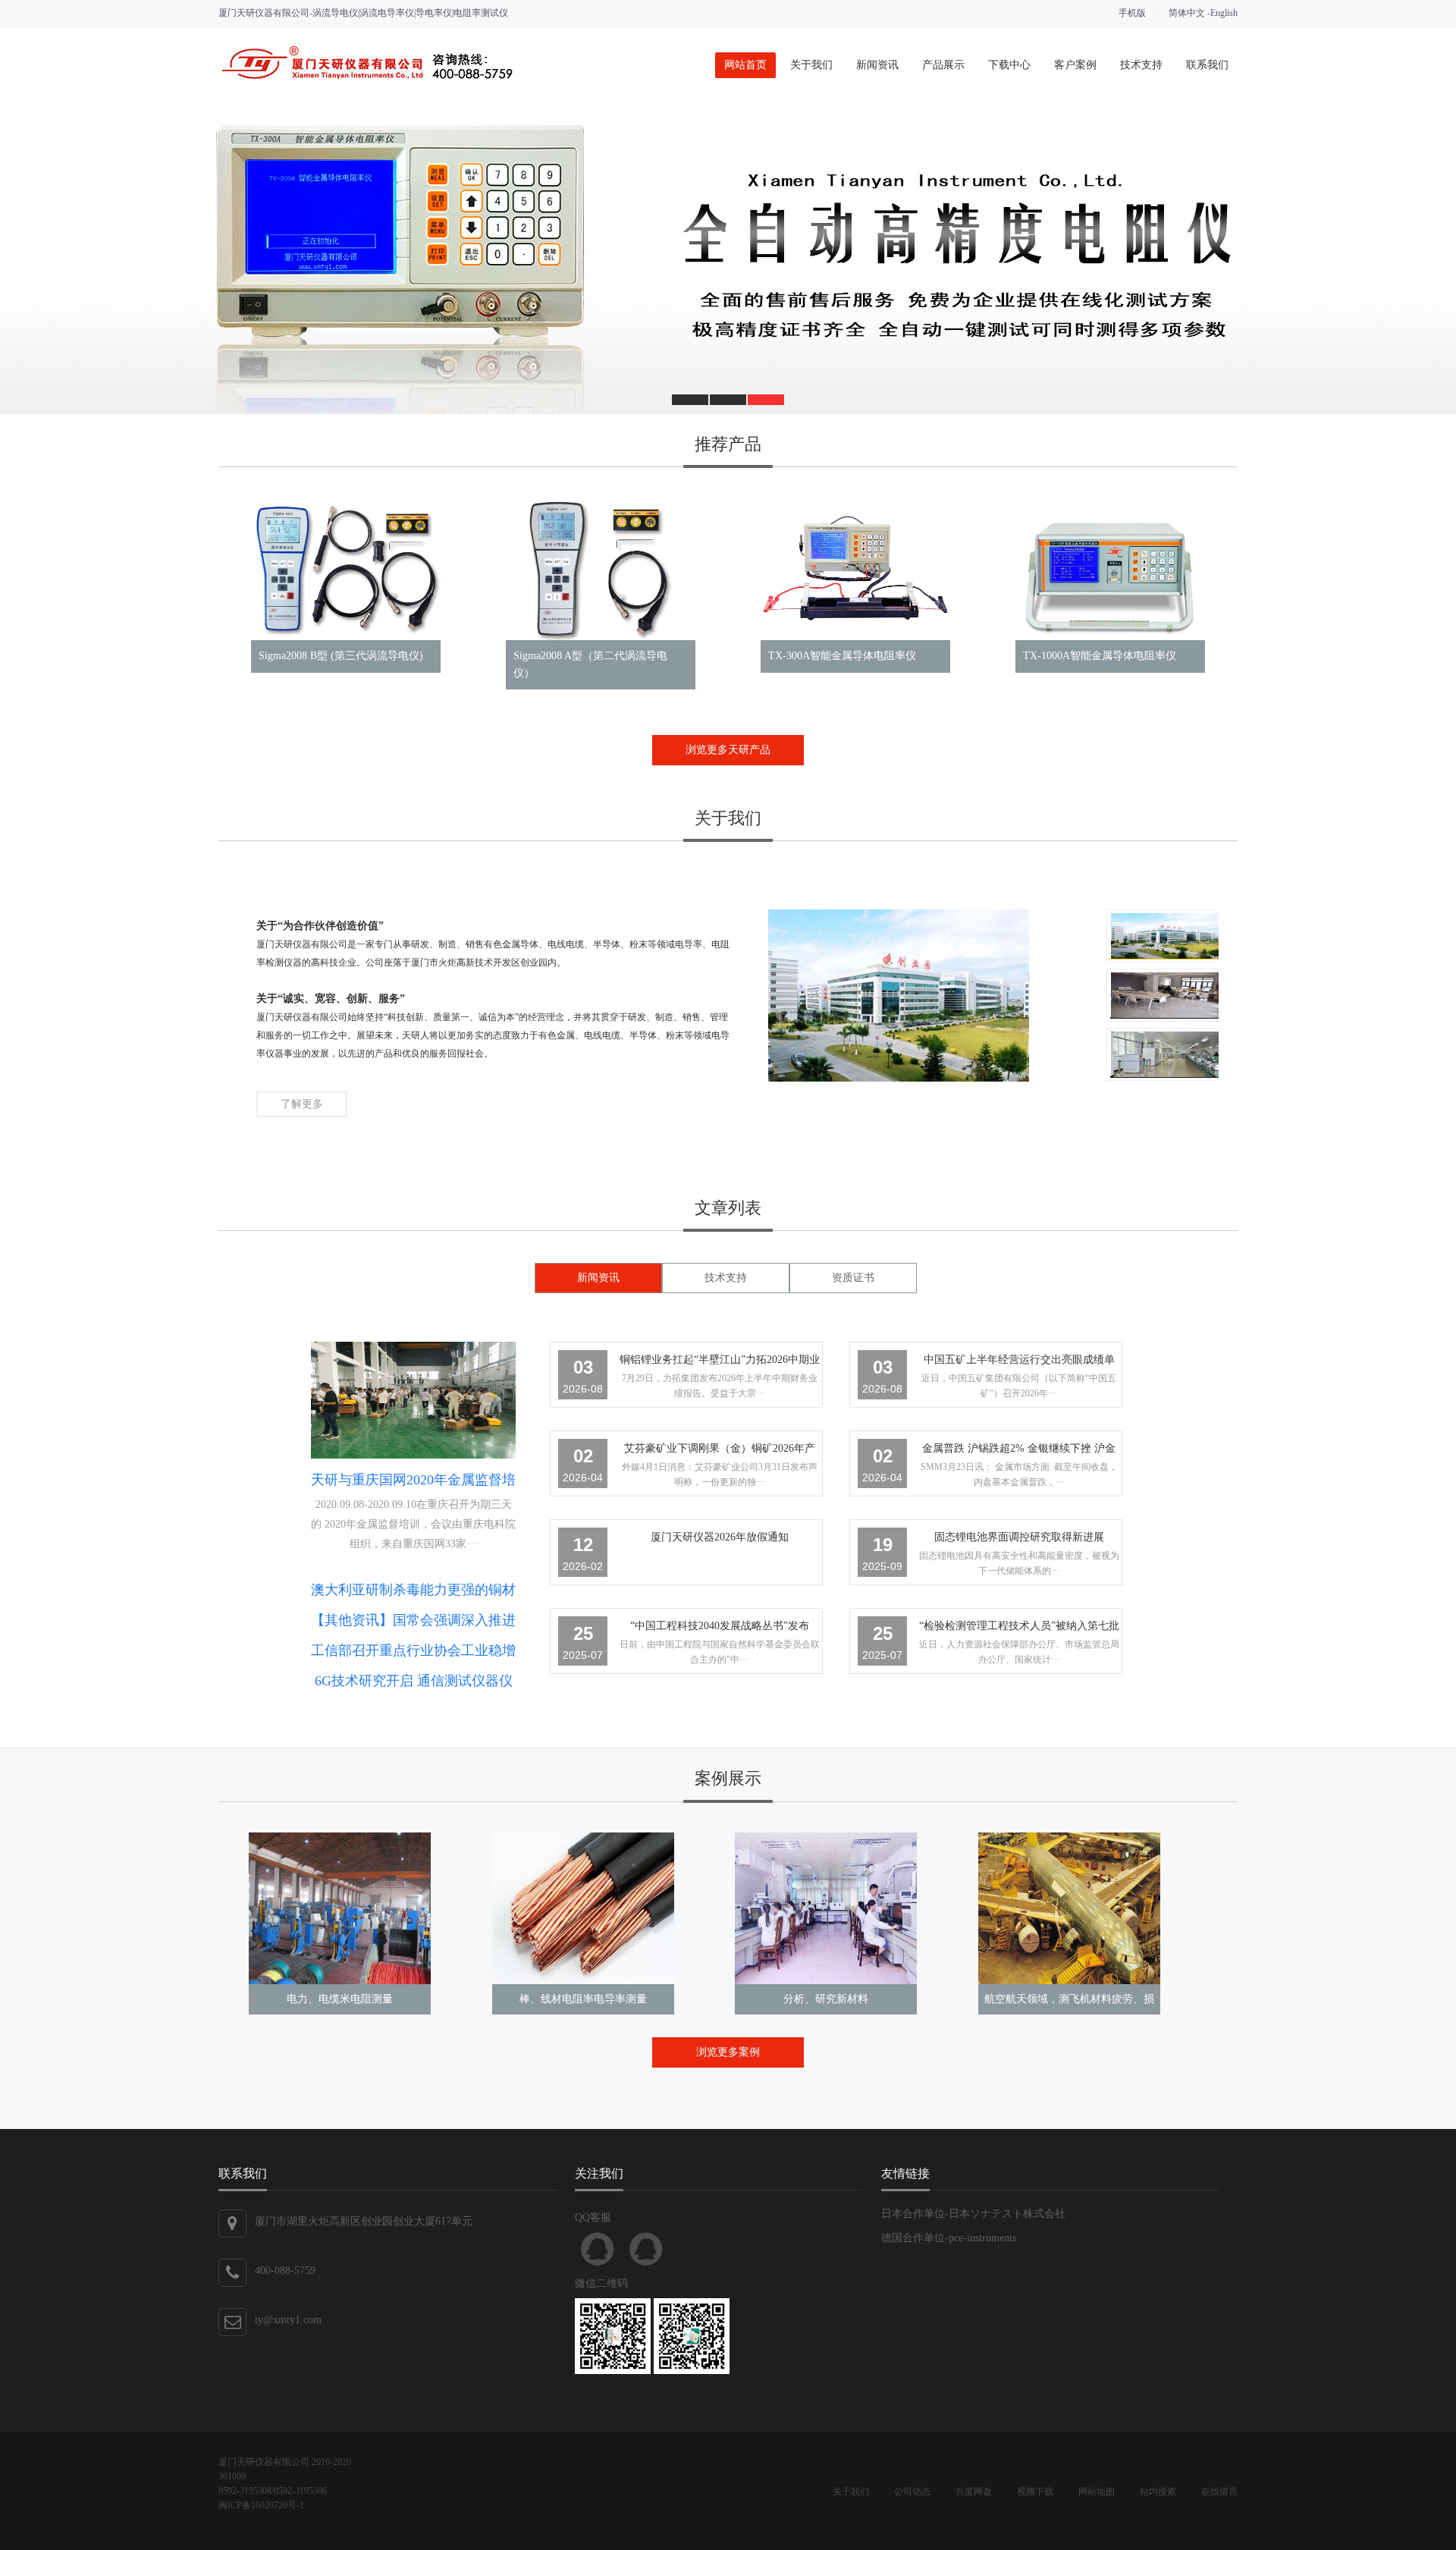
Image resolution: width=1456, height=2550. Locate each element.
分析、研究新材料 (826, 1999)
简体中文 (1187, 13)
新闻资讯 (877, 65)
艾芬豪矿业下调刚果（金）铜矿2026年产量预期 (720, 1451)
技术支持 (1141, 65)
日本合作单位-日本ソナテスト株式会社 (973, 2214)
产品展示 (943, 65)
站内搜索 (1158, 2492)
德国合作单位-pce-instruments (949, 2238)
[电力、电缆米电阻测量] (340, 1908)
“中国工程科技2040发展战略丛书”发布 (720, 1626)
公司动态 (912, 2492)
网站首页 (745, 65)
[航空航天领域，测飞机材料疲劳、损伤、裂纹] (1069, 1908)
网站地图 (1097, 2492)
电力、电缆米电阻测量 (340, 1999)
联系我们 (1207, 65)
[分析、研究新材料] (826, 1908)
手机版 (1132, 13)
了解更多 (302, 1104)
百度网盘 (974, 2492)
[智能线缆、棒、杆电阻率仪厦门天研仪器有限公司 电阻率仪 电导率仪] (728, 259)
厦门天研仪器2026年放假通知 (720, 1537)
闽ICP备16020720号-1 (261, 2505)
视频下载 (1035, 2492)
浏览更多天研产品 (728, 750)
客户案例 (1075, 65)
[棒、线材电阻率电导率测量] (583, 1908)
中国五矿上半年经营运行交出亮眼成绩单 (1019, 1360)
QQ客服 (598, 2249)
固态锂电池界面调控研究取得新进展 (1019, 1537)
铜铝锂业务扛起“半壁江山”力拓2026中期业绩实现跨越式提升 (720, 1363)
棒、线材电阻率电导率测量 (583, 1999)
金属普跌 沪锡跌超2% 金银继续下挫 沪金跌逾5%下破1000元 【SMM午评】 (1019, 1451)
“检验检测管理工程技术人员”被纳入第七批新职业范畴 (1019, 1629)
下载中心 (1009, 65)
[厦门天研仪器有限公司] (367, 81)
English (1224, 13)
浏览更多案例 (728, 2052)
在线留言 (1219, 2492)
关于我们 (811, 65)
